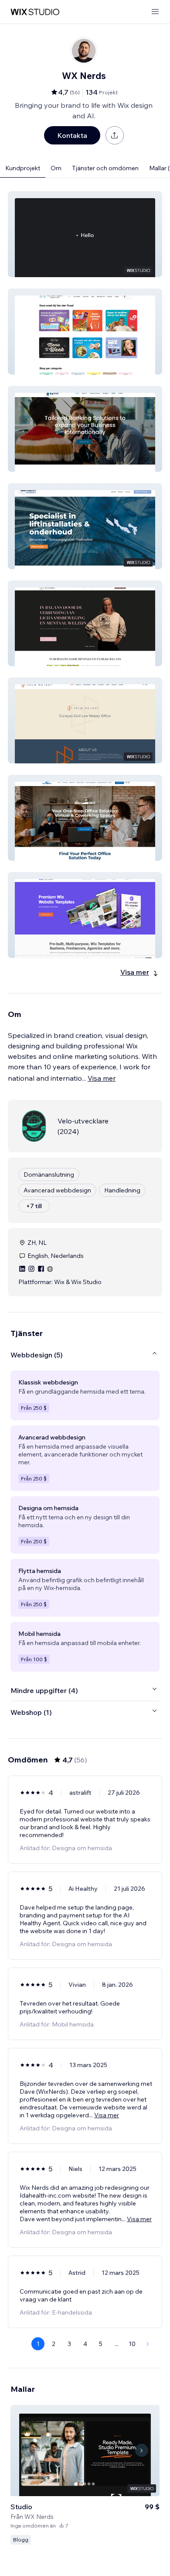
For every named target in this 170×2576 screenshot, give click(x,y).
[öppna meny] (155, 12)
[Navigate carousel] (28, 2450)
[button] (85, 234)
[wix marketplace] (35, 12)
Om (56, 168)
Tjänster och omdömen (105, 168)
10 (132, 2344)
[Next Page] (148, 2344)
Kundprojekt (23, 168)
